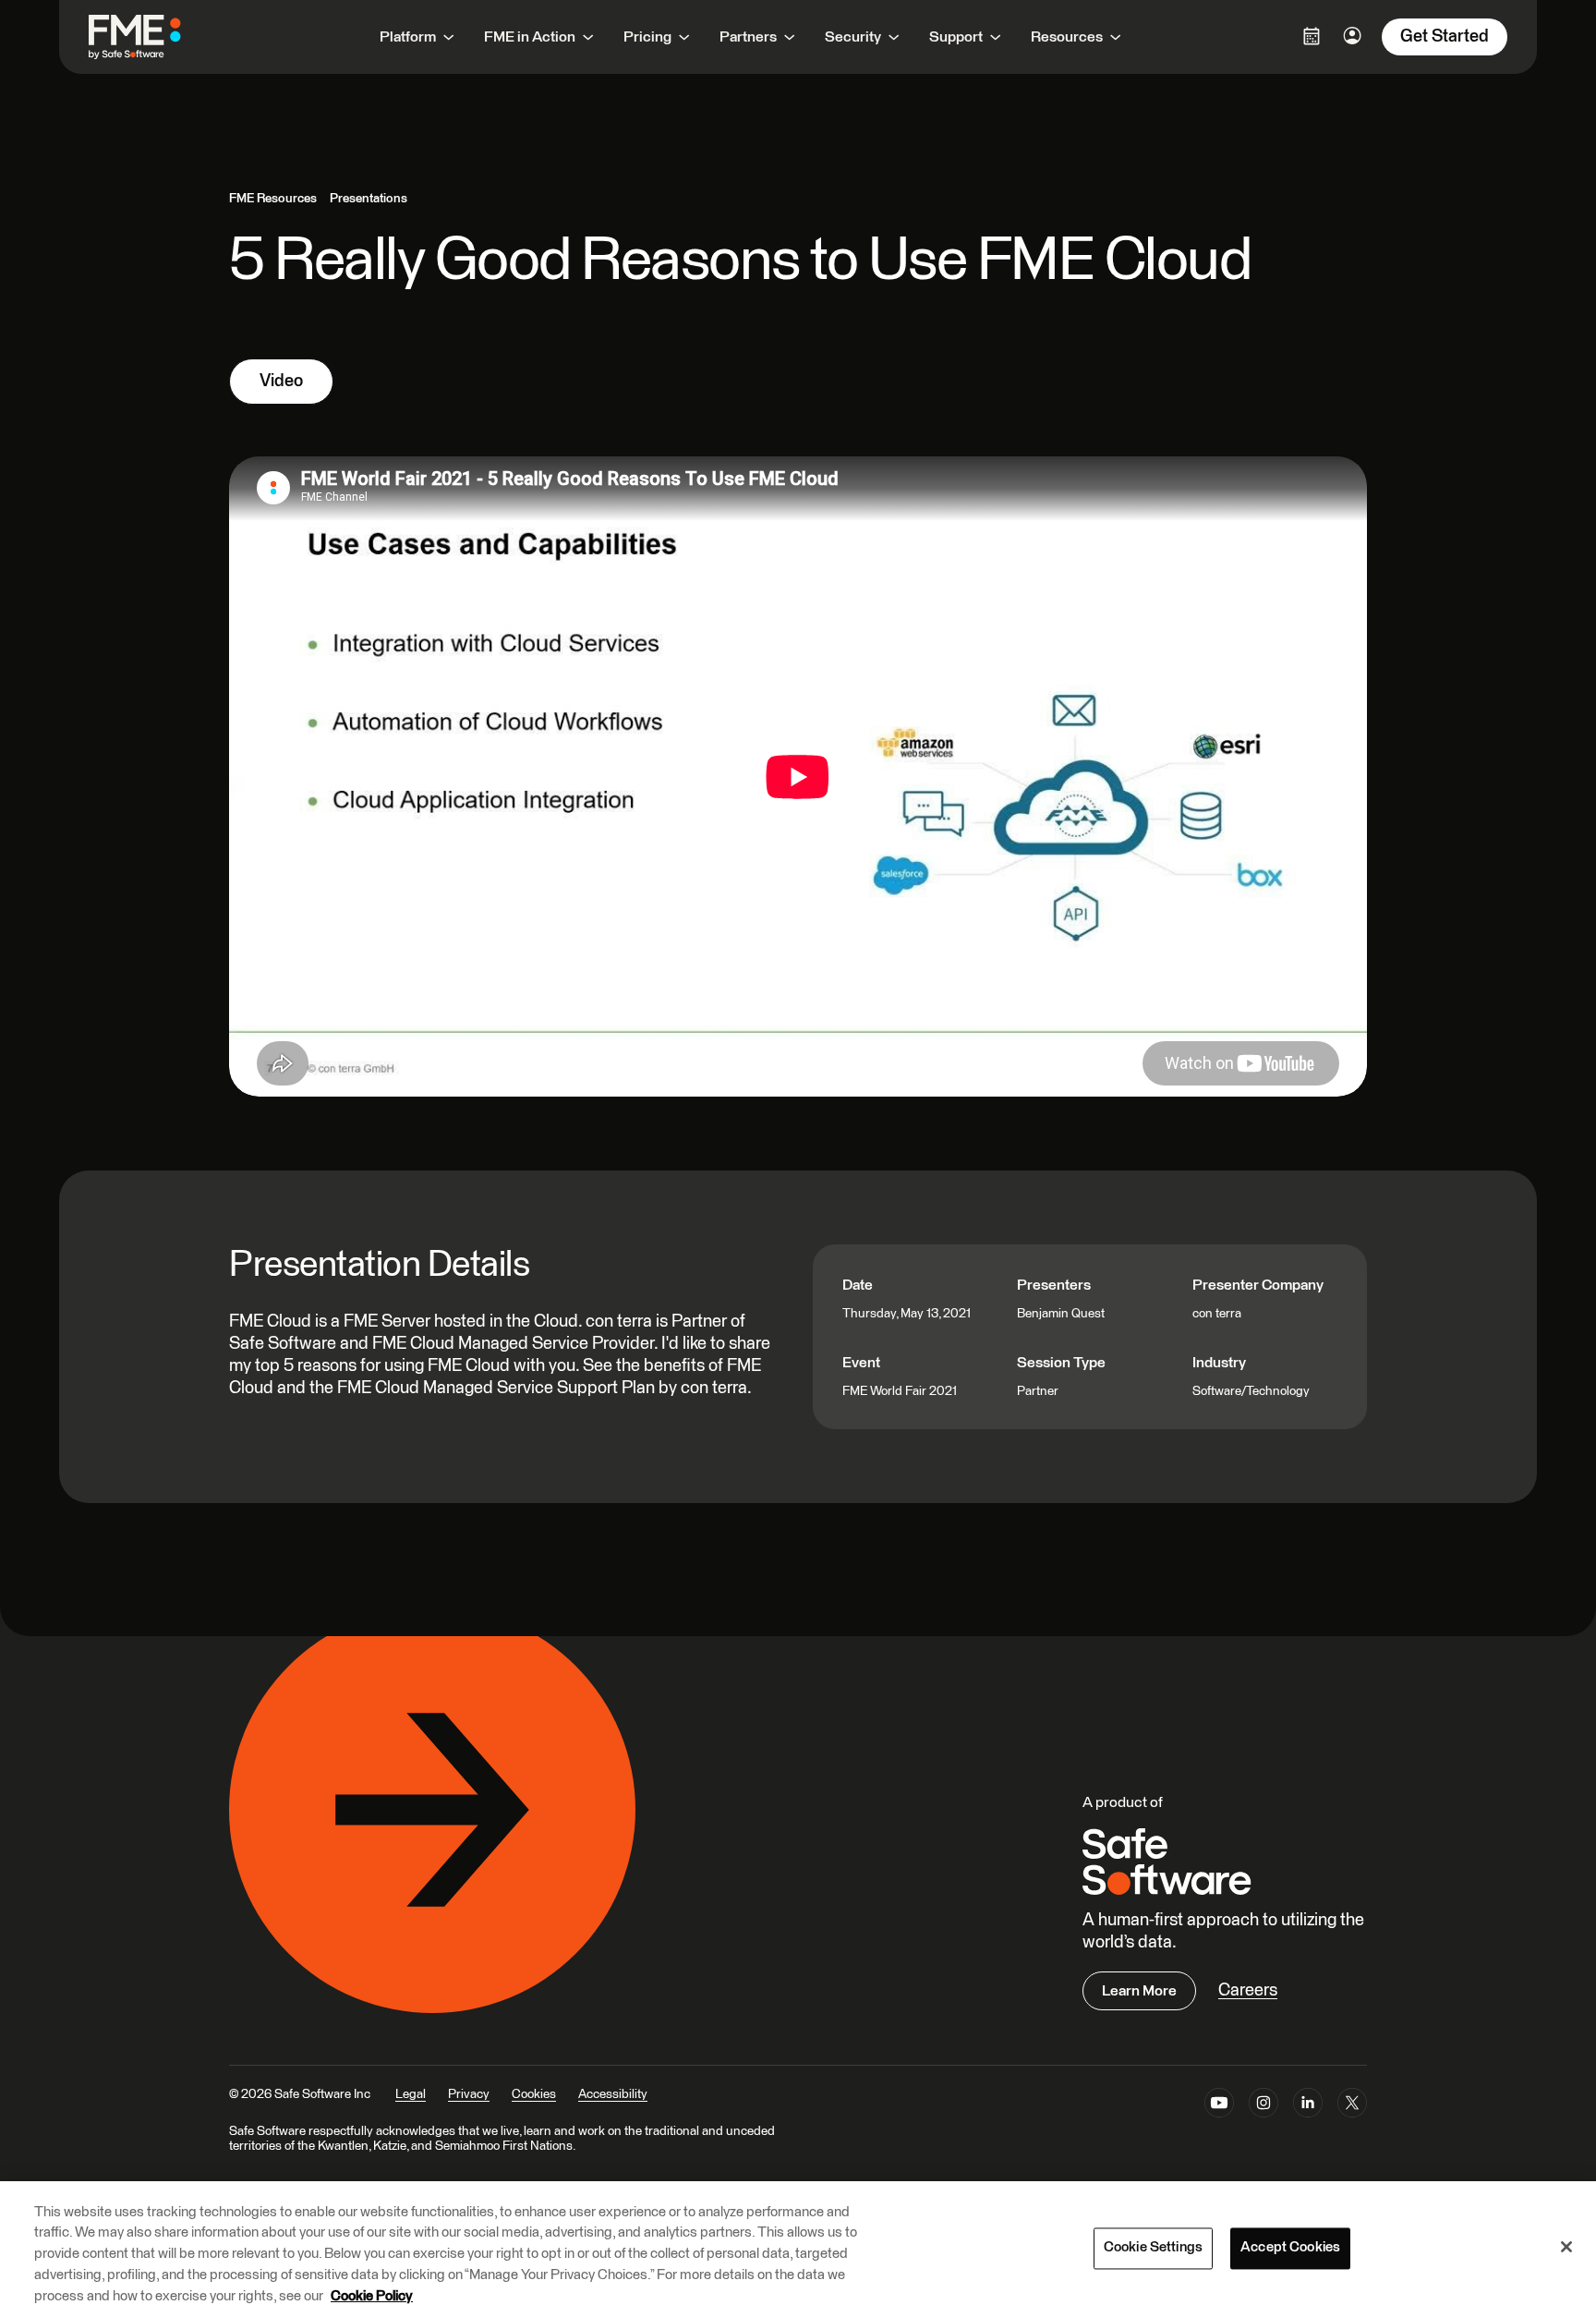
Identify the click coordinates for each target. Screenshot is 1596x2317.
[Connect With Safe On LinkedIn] (1308, 2106)
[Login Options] (1312, 36)
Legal (411, 2094)
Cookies (534, 2094)
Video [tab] (281, 381)
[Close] (1566, 2247)
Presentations (369, 199)
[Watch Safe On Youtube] (1219, 2106)
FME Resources (273, 199)
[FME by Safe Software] (153, 37)
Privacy (469, 2094)
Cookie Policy (372, 2295)
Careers (1248, 1990)
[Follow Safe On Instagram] (1263, 2106)
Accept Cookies (1290, 2248)
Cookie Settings (1153, 2248)
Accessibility (613, 2094)
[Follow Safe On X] (1352, 2106)
